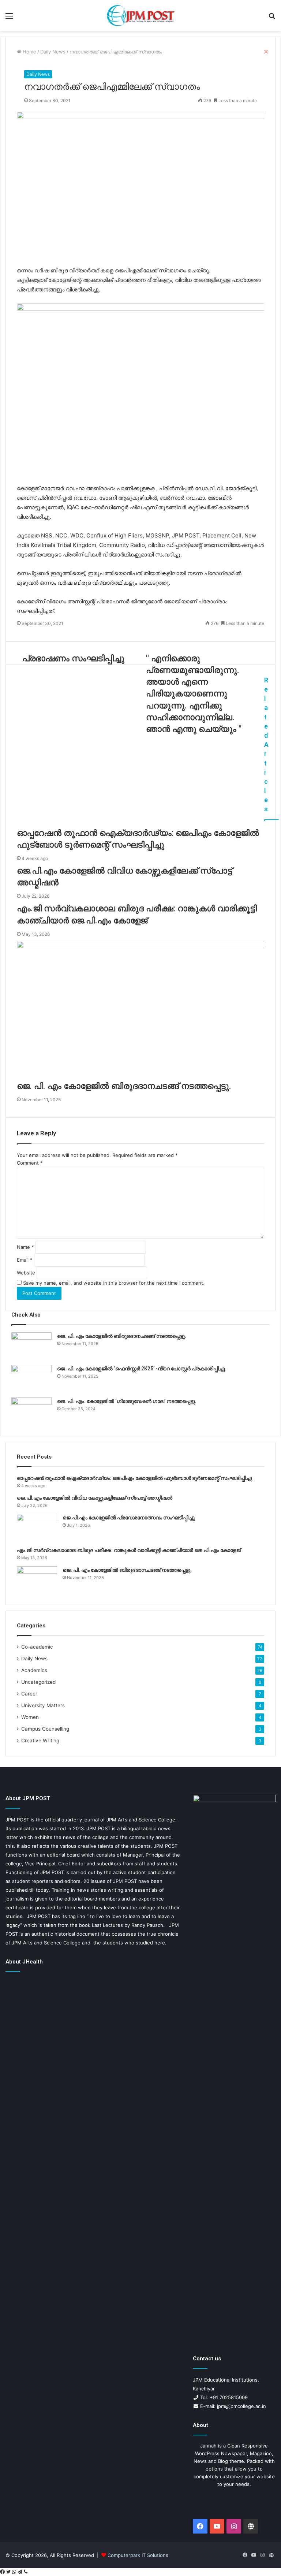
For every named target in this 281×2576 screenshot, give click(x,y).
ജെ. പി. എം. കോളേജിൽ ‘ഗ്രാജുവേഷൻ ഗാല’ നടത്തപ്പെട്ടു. (127, 1401)
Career (29, 1694)
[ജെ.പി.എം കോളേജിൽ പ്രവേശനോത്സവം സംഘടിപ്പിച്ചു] (37, 1528)
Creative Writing (40, 1741)
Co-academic (37, 1647)
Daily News (38, 74)
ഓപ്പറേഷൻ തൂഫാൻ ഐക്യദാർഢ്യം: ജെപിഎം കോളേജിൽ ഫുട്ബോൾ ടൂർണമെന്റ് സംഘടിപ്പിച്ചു (134, 1478)
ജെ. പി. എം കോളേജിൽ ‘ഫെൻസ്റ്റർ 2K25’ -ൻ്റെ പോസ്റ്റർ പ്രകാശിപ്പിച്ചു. (142, 1369)
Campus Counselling (45, 1729)
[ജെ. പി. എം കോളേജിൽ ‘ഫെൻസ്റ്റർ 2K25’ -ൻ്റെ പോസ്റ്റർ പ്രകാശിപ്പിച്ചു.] (31, 1379)
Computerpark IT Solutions (138, 2555)
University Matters (43, 1705)
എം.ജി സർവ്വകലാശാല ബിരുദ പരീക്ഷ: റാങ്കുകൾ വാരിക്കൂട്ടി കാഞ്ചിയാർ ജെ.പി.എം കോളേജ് (129, 1550)
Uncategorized (38, 1682)
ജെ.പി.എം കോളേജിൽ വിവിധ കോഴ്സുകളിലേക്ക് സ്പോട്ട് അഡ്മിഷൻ (95, 1498)
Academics (34, 1670)
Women (30, 1717)
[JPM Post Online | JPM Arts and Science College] (140, 16)
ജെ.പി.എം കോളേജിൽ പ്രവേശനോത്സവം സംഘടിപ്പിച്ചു (129, 1518)
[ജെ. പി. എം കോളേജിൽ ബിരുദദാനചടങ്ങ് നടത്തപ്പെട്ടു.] (31, 1346)
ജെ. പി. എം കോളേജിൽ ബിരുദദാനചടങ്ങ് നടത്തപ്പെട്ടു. (122, 1336)
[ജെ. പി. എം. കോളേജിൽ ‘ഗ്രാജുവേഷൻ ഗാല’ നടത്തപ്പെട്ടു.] (31, 1411)
